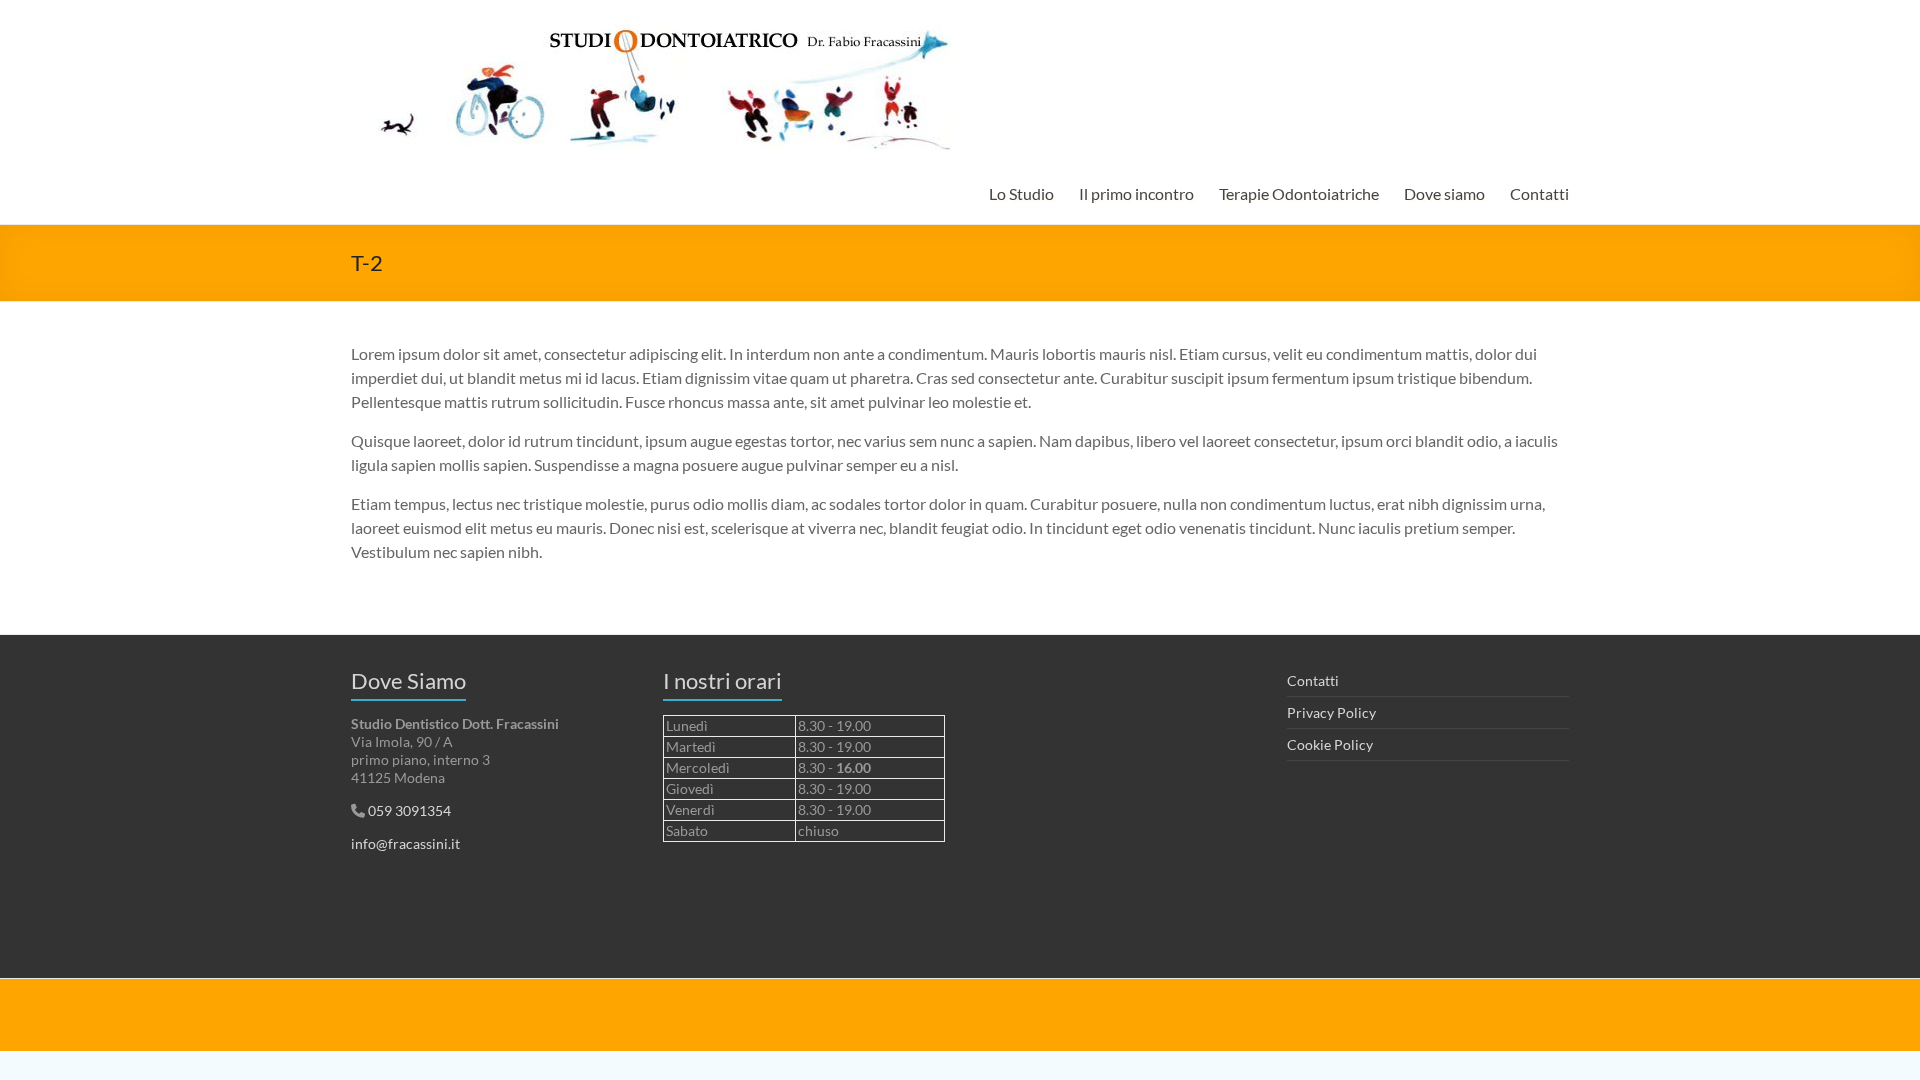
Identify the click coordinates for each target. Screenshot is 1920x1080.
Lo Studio (1021, 193)
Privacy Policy (1331, 712)
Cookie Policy (1330, 744)
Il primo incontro (1136, 193)
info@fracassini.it (405, 843)
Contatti (1539, 193)
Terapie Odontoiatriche (1299, 193)
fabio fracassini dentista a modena (556, 1006)
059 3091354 (408, 810)
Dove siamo (1444, 193)
